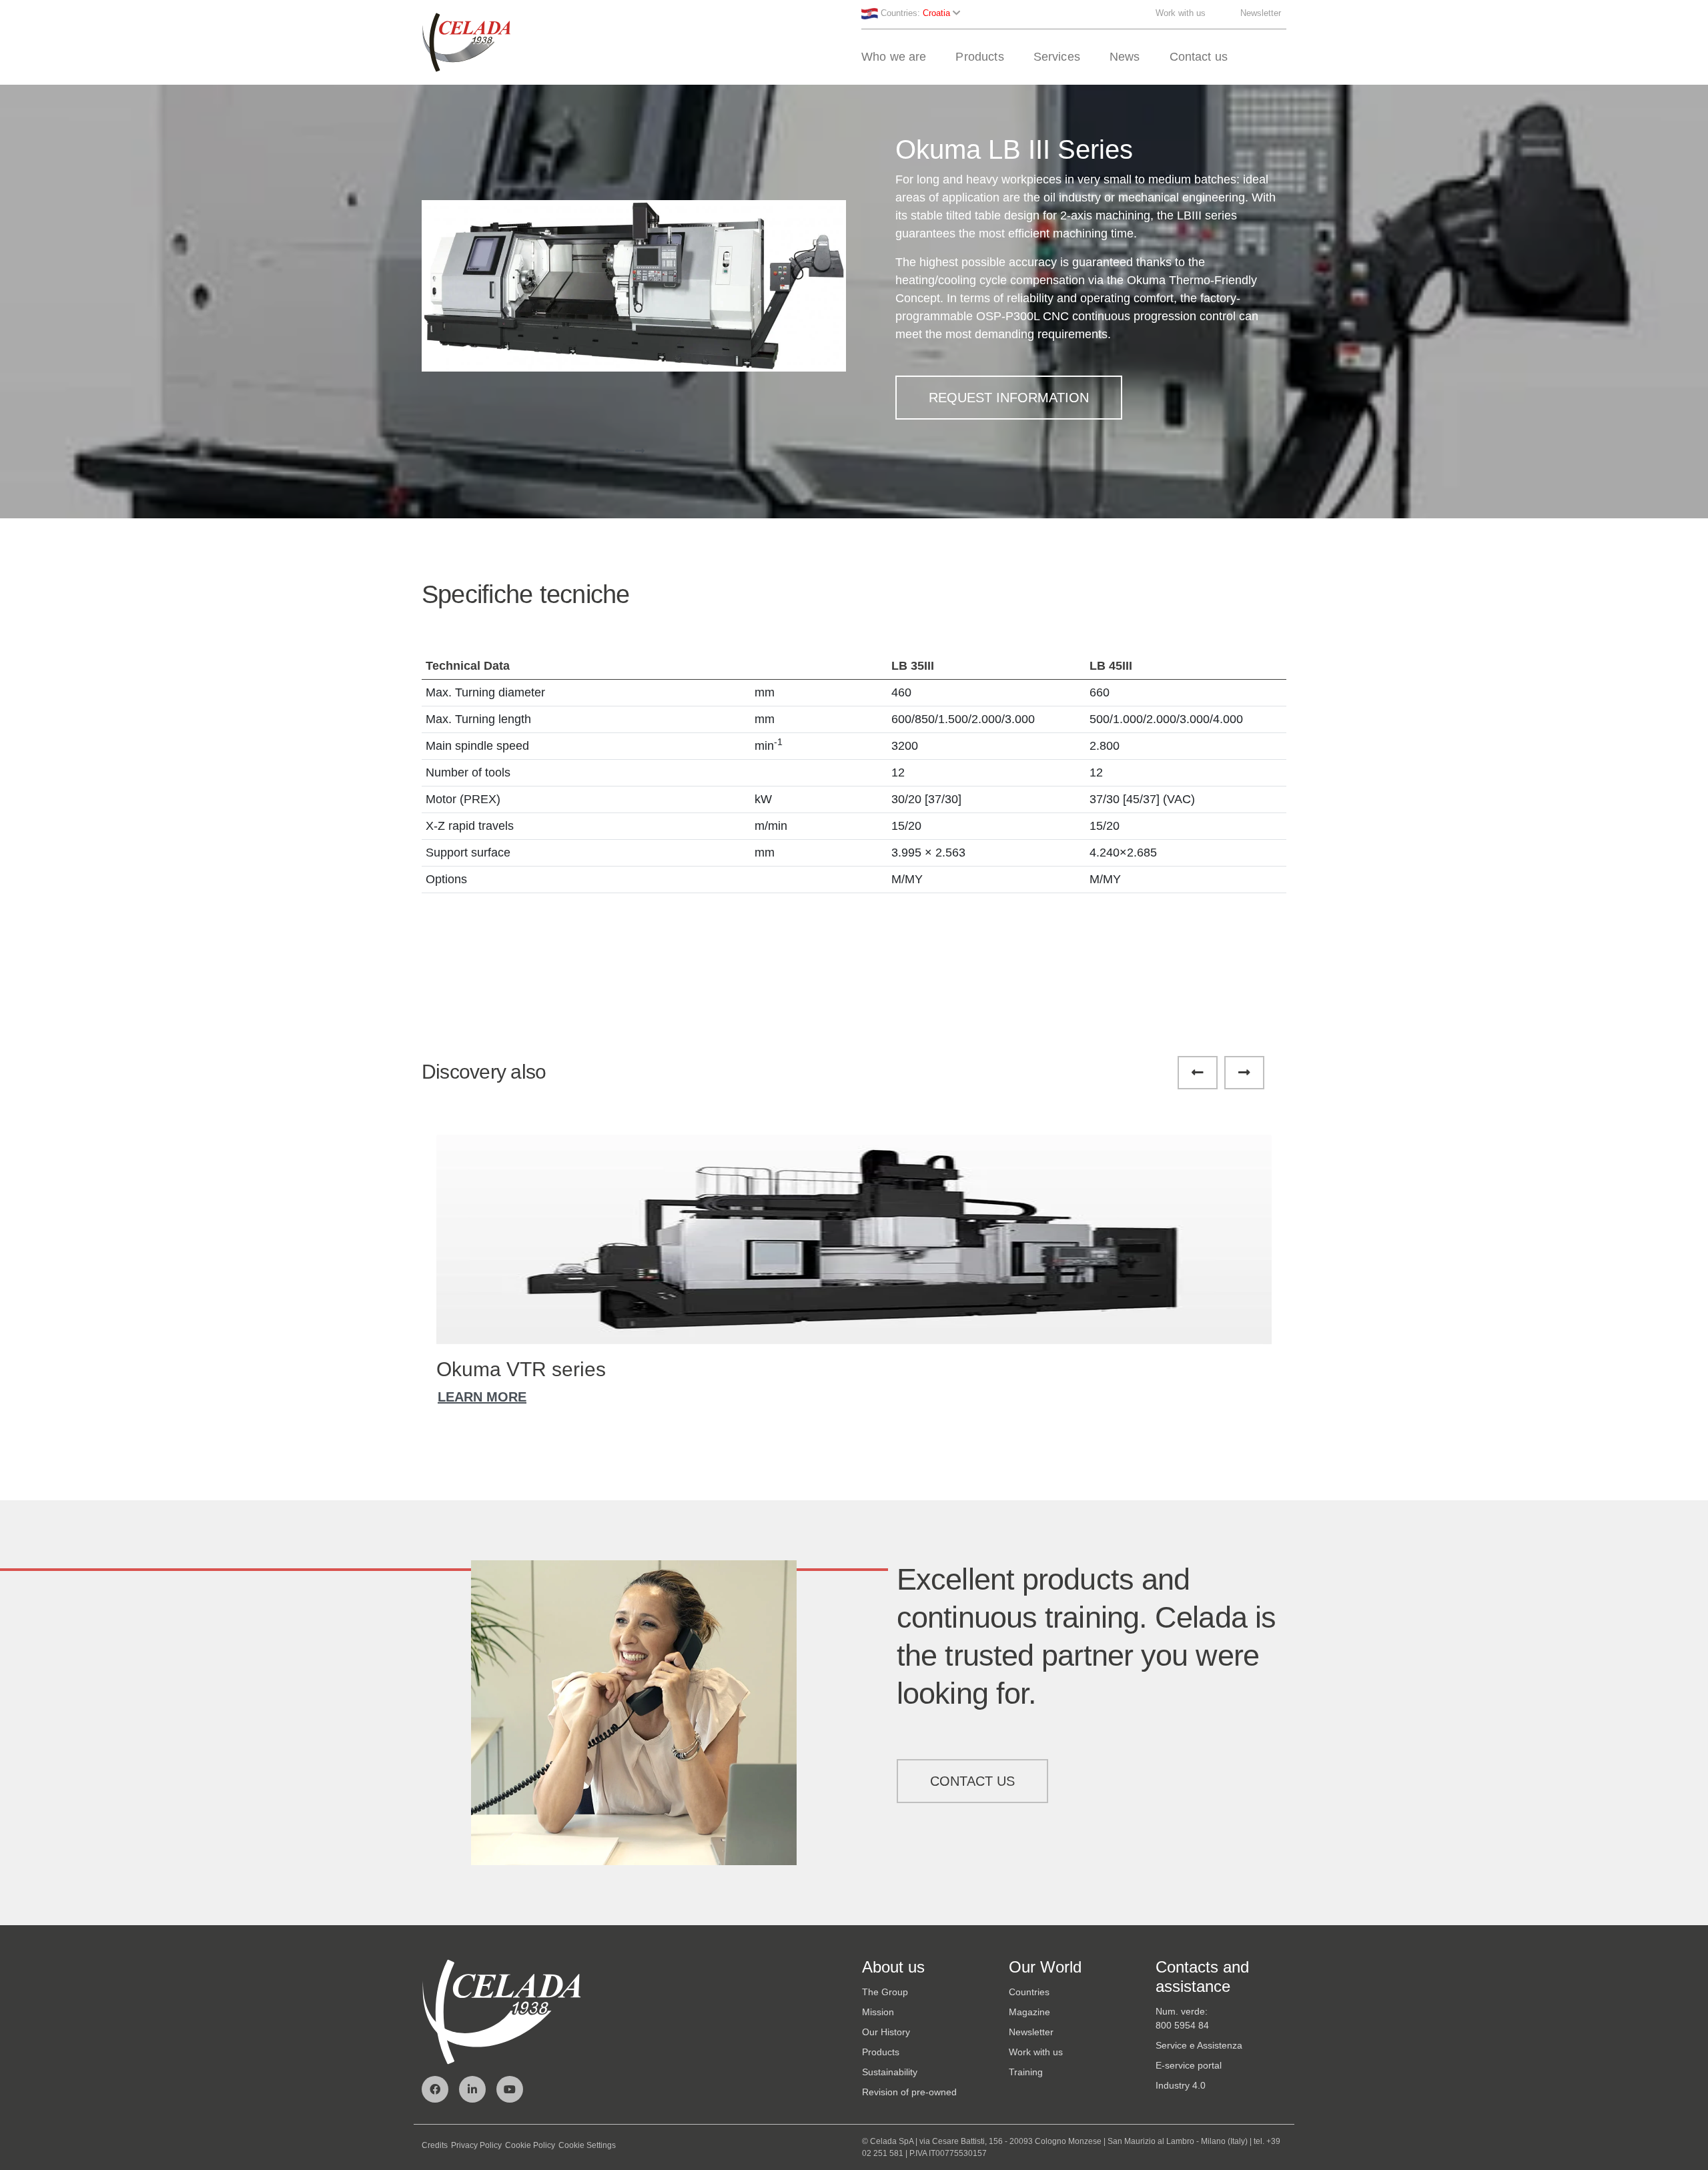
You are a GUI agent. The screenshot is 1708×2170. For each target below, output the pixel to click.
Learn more (482, 1397)
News (1125, 57)
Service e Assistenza (1199, 2045)
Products (979, 57)
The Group (885, 1992)
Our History (886, 2032)
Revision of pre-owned (909, 2092)
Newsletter (1261, 13)
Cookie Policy (530, 2145)
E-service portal (1189, 2065)
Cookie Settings (587, 2145)
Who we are (894, 57)
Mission (878, 2012)
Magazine (1029, 2012)
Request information (1009, 398)
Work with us (1181, 13)
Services (1057, 57)
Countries (1029, 1992)
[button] (620, 452)
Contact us (1199, 57)
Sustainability (890, 2072)
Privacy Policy (476, 2145)
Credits (435, 2145)
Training (1026, 2072)
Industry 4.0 (1181, 2085)
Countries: (914, 13)
